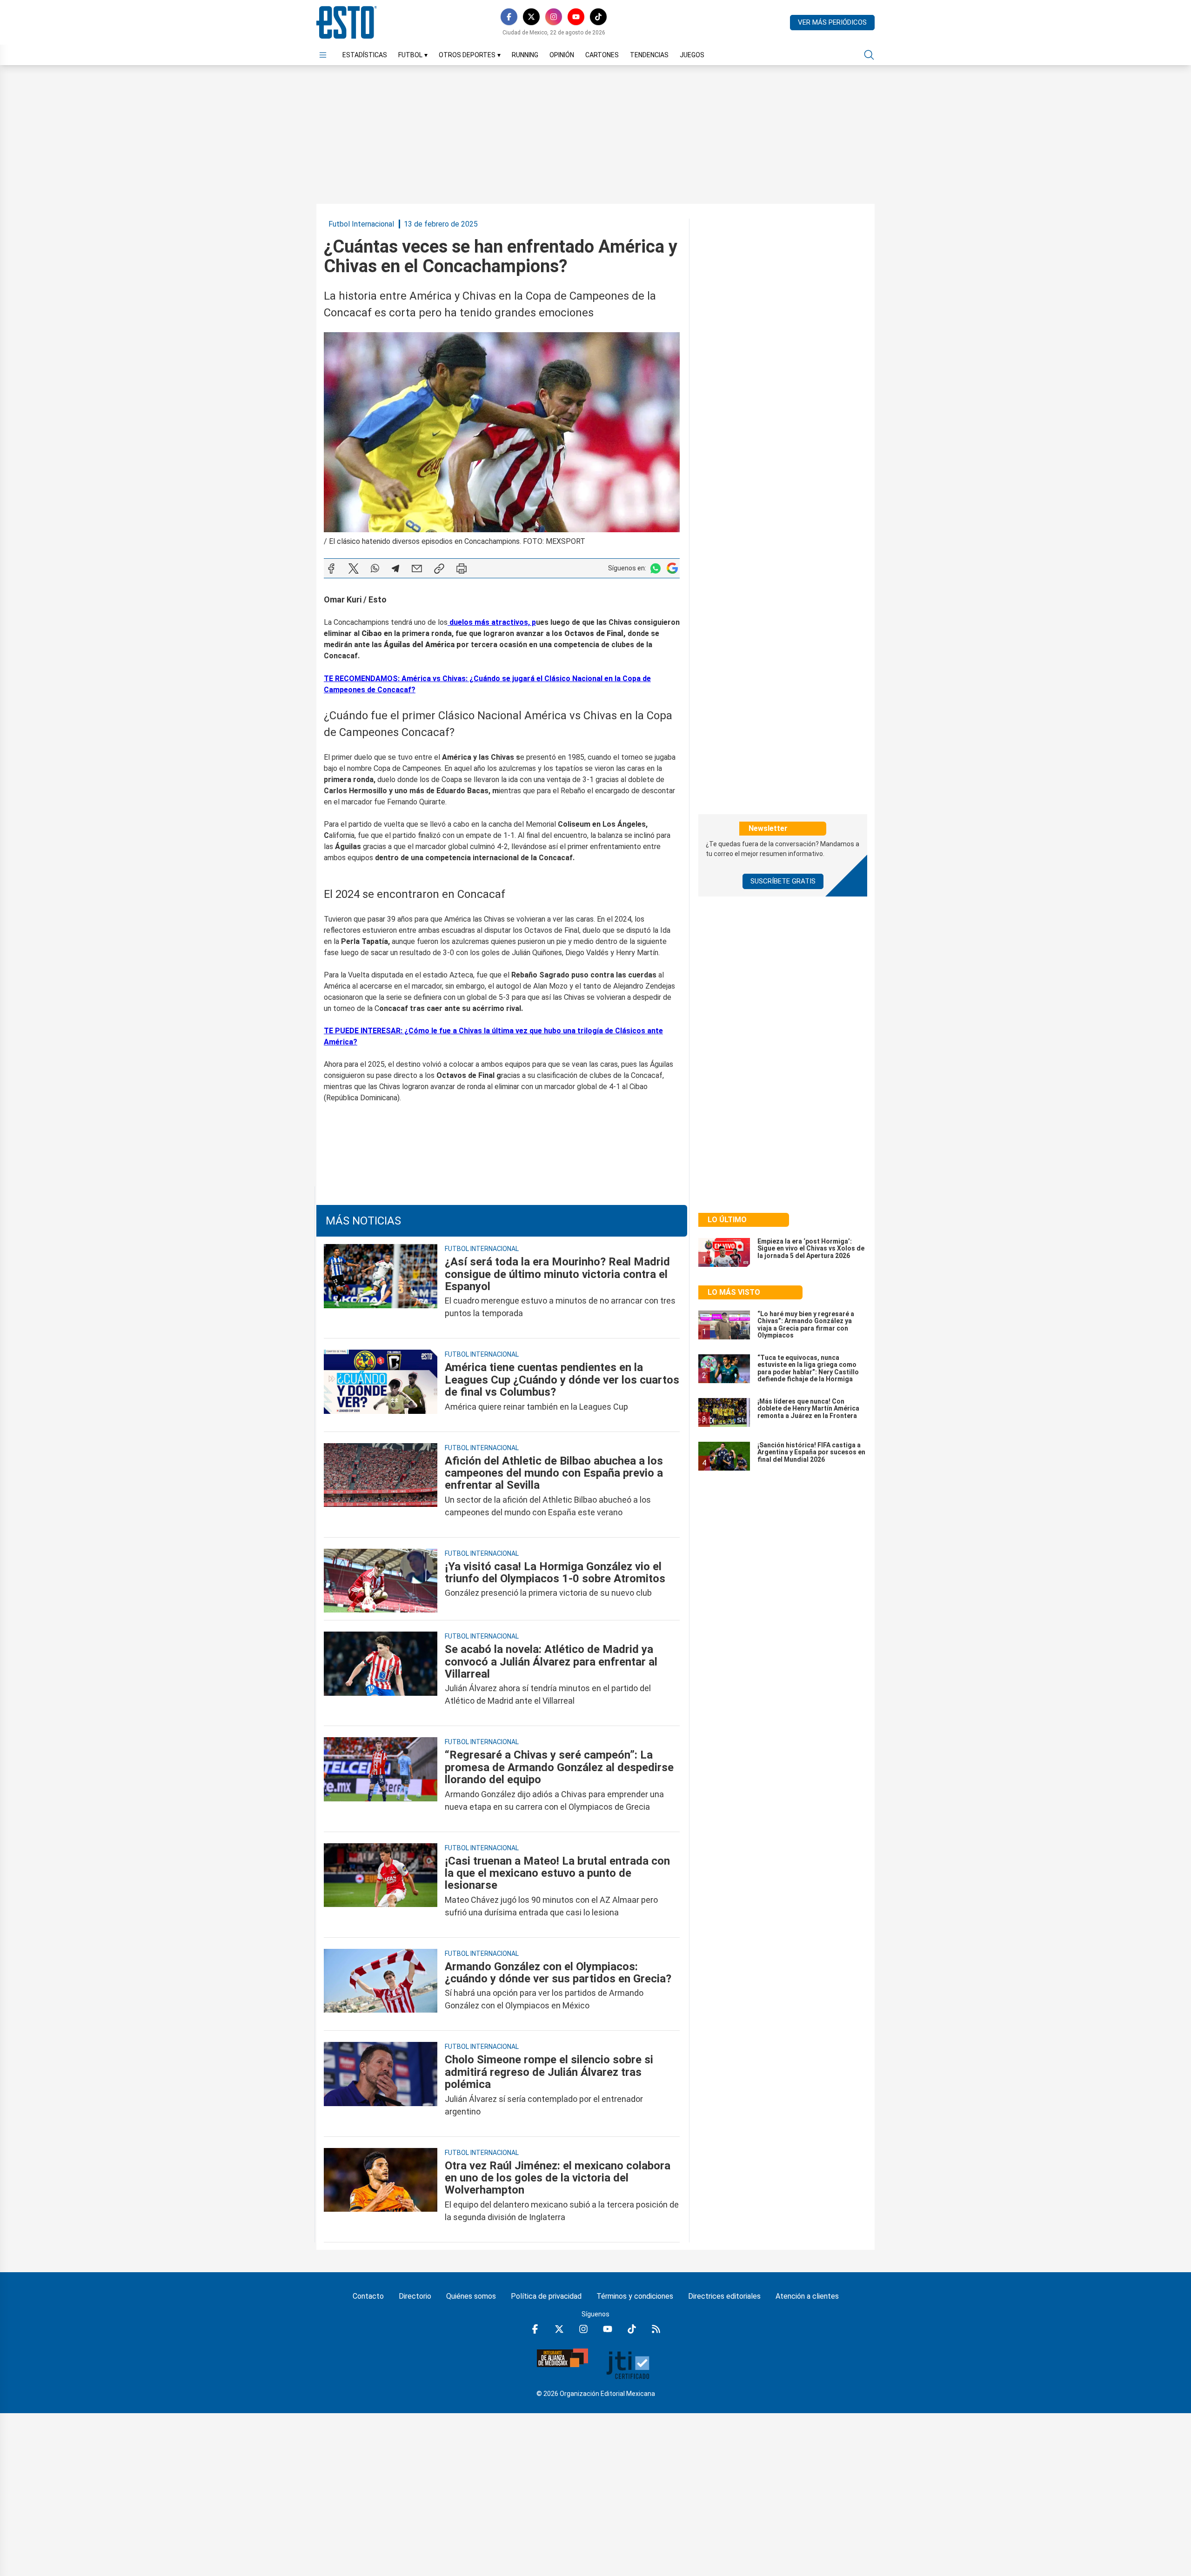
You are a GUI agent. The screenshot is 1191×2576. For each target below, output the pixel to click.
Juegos (692, 55)
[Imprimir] (462, 569)
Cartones (602, 55)
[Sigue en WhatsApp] (656, 568)
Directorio (415, 2296)
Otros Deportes (470, 55)
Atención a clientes (807, 2296)
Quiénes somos (471, 2296)
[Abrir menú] (323, 55)
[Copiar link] (439, 569)
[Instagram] (554, 17)
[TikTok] (598, 17)
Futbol (413, 55)
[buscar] (869, 55)
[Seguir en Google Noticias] (672, 568)
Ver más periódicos (832, 22)
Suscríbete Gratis (783, 881)
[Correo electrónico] (417, 569)
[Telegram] (395, 569)
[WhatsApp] (375, 569)
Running (525, 55)
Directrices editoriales (724, 2296)
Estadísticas (365, 55)
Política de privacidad (546, 2296)
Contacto (368, 2296)
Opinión (562, 55)
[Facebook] (509, 17)
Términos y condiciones (635, 2296)
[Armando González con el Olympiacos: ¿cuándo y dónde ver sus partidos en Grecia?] (381, 1986)
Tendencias (649, 55)
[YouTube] (576, 17)
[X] (531, 17)
